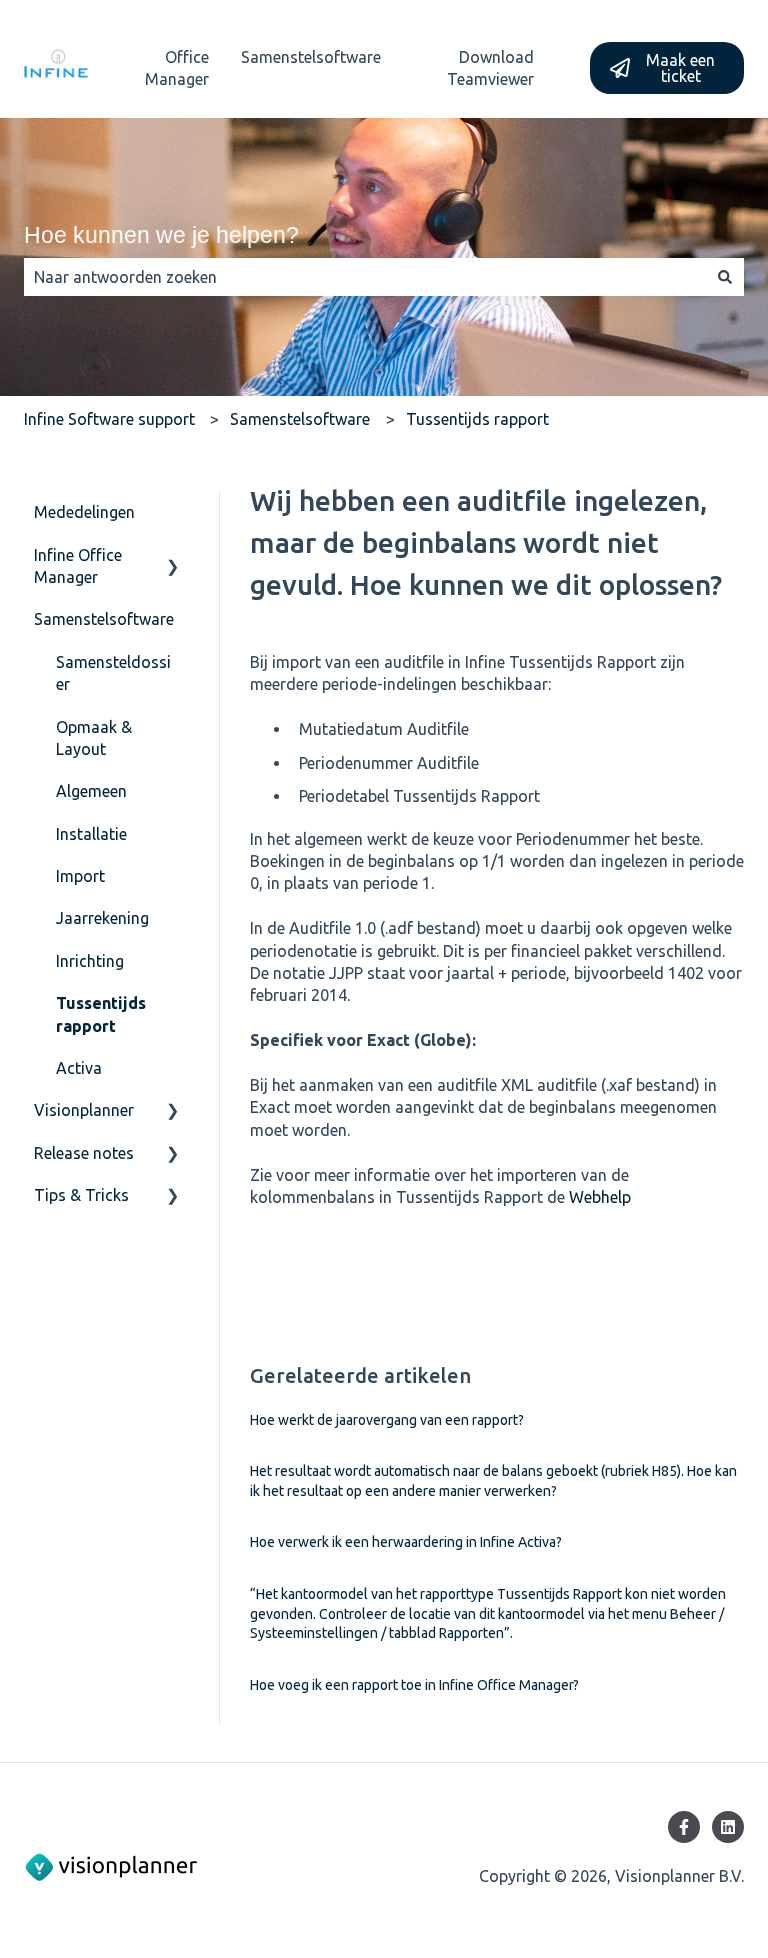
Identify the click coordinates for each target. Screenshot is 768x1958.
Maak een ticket (680, 68)
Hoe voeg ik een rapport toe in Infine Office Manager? (414, 1685)
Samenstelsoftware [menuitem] (104, 619)
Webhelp (600, 1197)
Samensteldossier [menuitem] (113, 673)
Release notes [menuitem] (84, 1153)
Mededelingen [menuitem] (84, 512)
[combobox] (365, 277)
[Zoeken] (725, 277)
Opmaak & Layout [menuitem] (94, 738)
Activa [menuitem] (79, 1068)
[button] (173, 556)
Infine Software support (109, 419)
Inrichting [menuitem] (90, 961)
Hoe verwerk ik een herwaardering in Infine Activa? (406, 1542)
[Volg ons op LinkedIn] (728, 1827)
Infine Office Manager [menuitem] (78, 566)
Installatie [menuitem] (91, 834)
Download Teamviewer (490, 68)
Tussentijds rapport (477, 419)
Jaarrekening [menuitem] (102, 918)
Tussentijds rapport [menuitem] (101, 1014)
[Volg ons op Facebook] (684, 1827)
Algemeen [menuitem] (91, 791)
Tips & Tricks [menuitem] (81, 1195)
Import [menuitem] (80, 876)
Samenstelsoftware (311, 57)
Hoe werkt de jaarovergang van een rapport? (387, 1420)
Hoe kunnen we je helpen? (161, 235)
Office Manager (177, 68)
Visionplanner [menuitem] (84, 1110)
